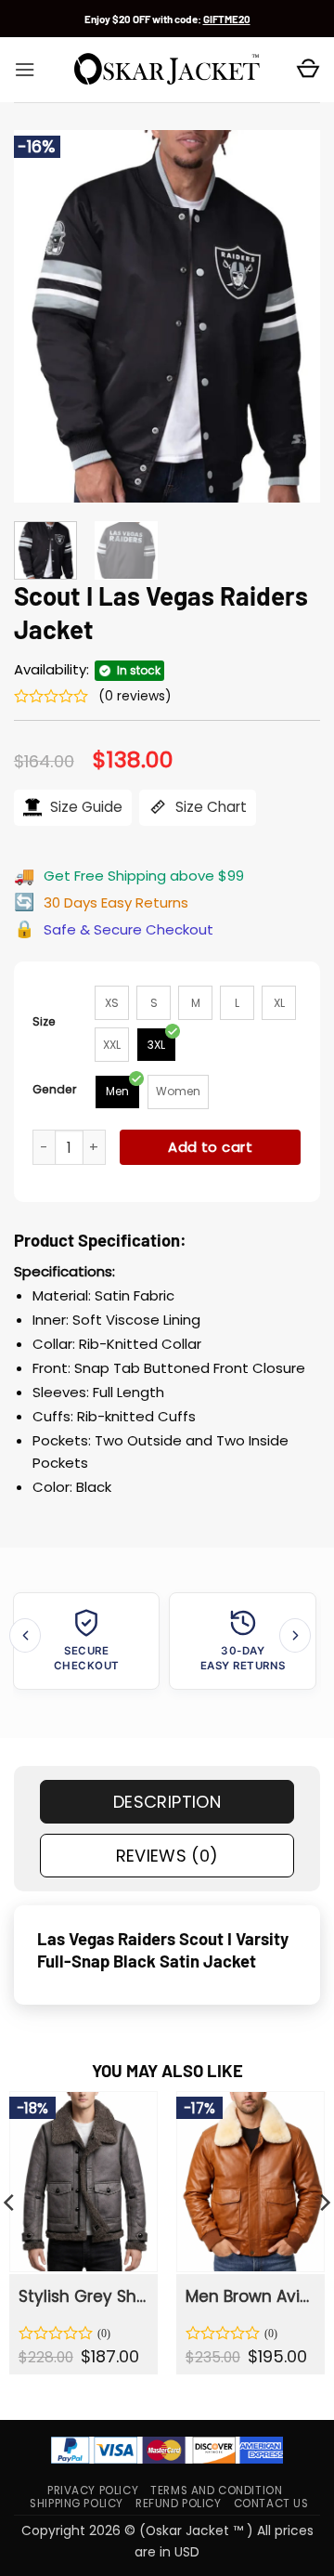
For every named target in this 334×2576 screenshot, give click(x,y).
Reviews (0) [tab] (167, 1856)
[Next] (290, 316)
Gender (55, 1089)
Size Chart (209, 807)
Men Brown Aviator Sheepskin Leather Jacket (250, 2296)
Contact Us (271, 2504)
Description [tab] (167, 1802)
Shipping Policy (77, 2504)
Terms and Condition (216, 2491)
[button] (25, 70)
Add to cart (210, 1147)
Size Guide (84, 807)
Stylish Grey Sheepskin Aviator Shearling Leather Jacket (83, 2296)
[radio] (112, 1003)
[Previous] (44, 316)
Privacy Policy (93, 2491)
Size (44, 1021)
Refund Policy (179, 2504)
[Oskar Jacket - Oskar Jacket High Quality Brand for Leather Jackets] (167, 70)
